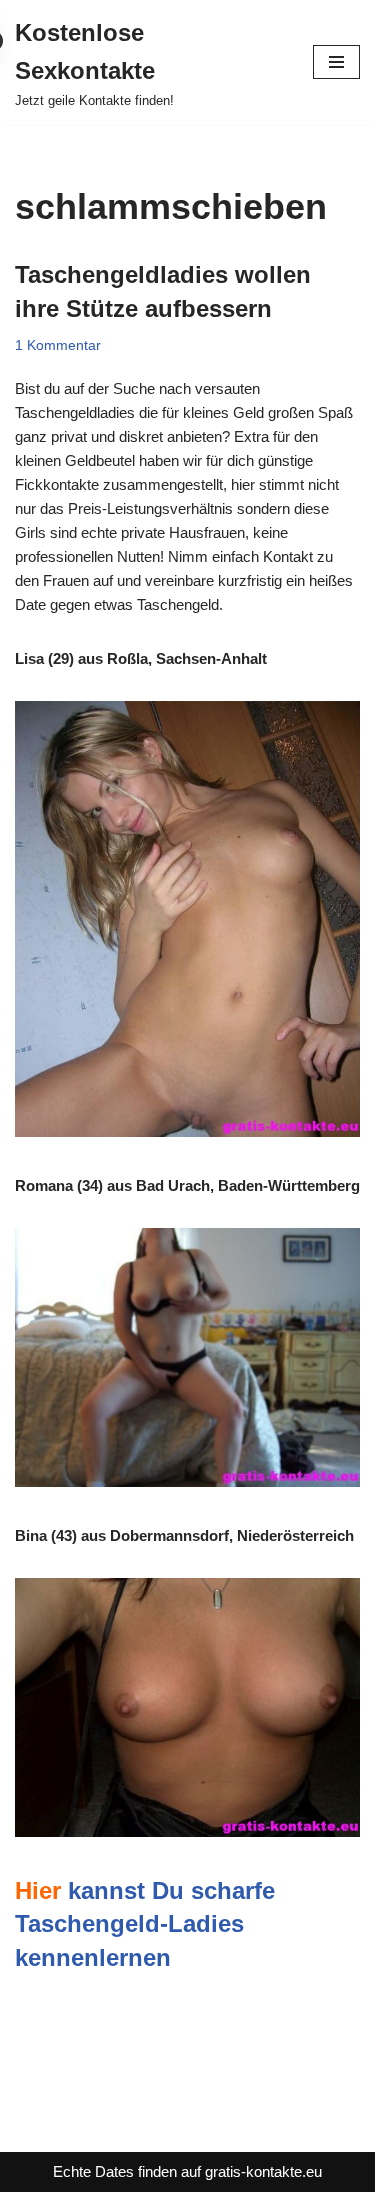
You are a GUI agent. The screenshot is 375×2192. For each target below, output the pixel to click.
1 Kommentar (58, 345)
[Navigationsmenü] (336, 62)
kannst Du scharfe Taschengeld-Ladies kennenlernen (145, 1924)
